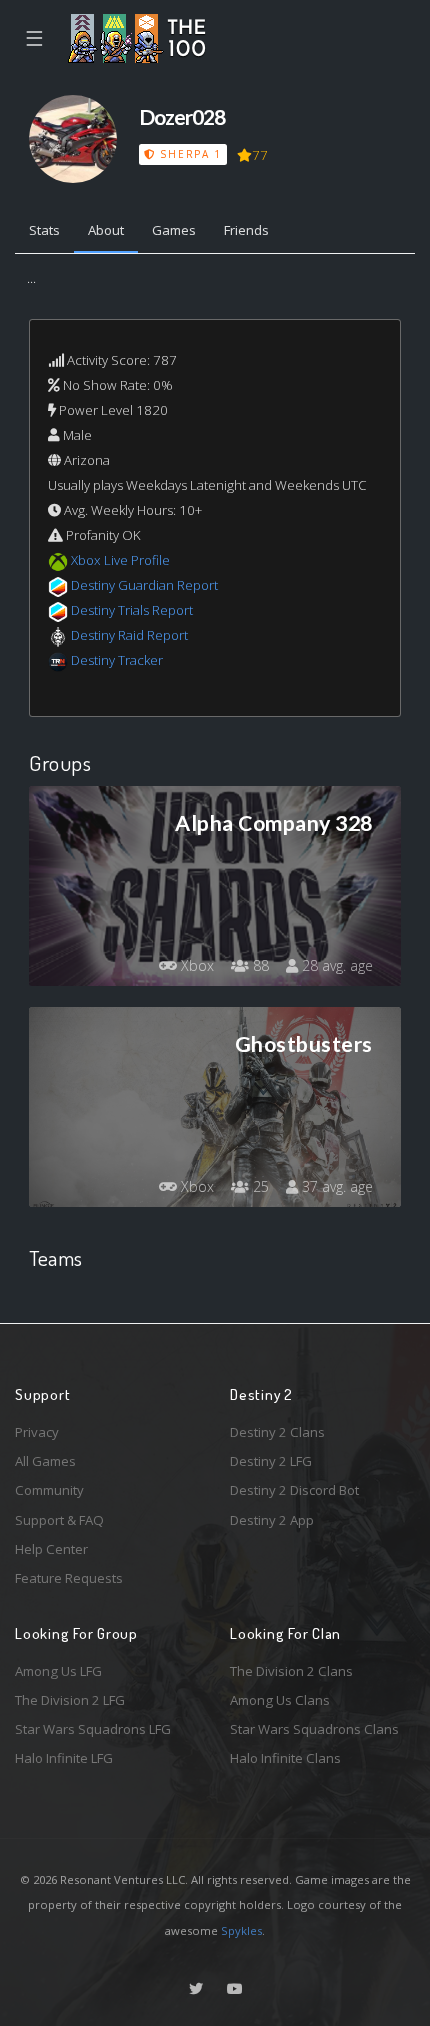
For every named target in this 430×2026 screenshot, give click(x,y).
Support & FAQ (59, 1520)
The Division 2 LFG (70, 1700)
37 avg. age (335, 1186)
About (106, 230)
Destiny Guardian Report (144, 585)
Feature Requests (69, 1578)
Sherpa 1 (189, 154)
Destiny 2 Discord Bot (294, 1490)
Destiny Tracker (117, 660)
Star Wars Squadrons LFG (93, 1729)
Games (174, 230)
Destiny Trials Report (132, 610)
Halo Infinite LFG (64, 1758)
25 (259, 1186)
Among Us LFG (58, 1671)
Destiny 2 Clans (277, 1432)
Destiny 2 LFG (271, 1461)
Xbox (195, 965)
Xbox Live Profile (120, 560)
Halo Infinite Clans (285, 1758)
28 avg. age (335, 965)
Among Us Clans (280, 1700)
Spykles (241, 1930)
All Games (45, 1461)
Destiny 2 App (272, 1520)
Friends (246, 230)
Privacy (37, 1432)
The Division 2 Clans (291, 1671)
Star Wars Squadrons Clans (314, 1729)
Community (49, 1490)
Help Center (51, 1549)
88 (259, 965)
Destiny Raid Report (129, 635)
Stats (44, 230)
